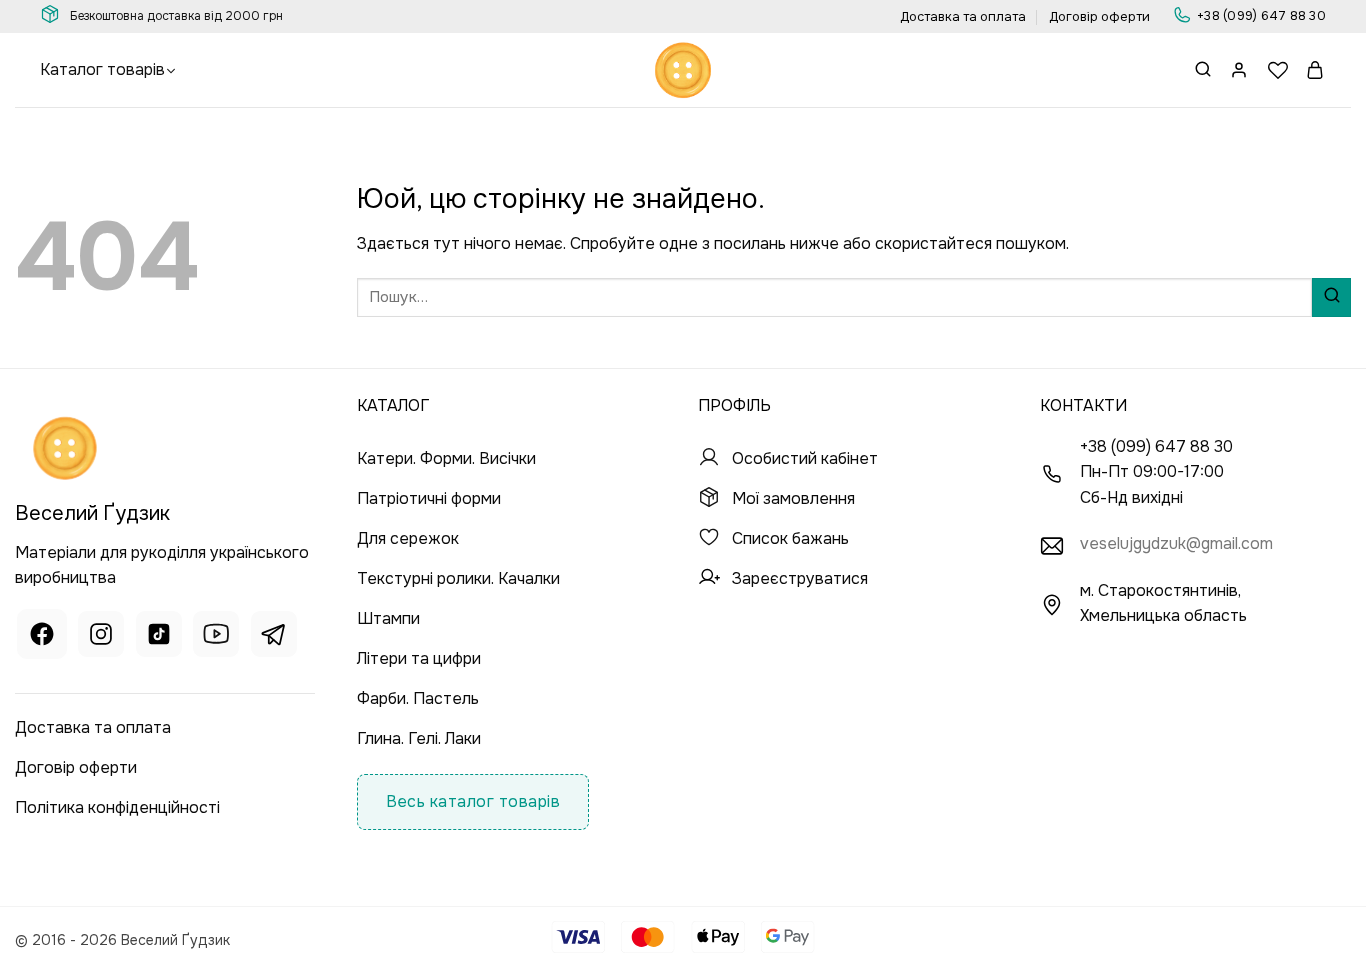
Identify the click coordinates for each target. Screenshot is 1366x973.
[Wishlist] (1278, 70)
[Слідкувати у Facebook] (42, 637)
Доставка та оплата (963, 17)
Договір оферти (1099, 17)
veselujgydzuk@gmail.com (1176, 543)
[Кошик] (1316, 70)
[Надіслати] (1331, 297)
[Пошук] (1203, 70)
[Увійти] (1240, 70)
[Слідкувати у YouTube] (216, 637)
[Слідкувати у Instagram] (101, 637)
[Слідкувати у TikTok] (159, 637)
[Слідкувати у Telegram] (274, 637)
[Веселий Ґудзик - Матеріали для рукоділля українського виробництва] (683, 70)
